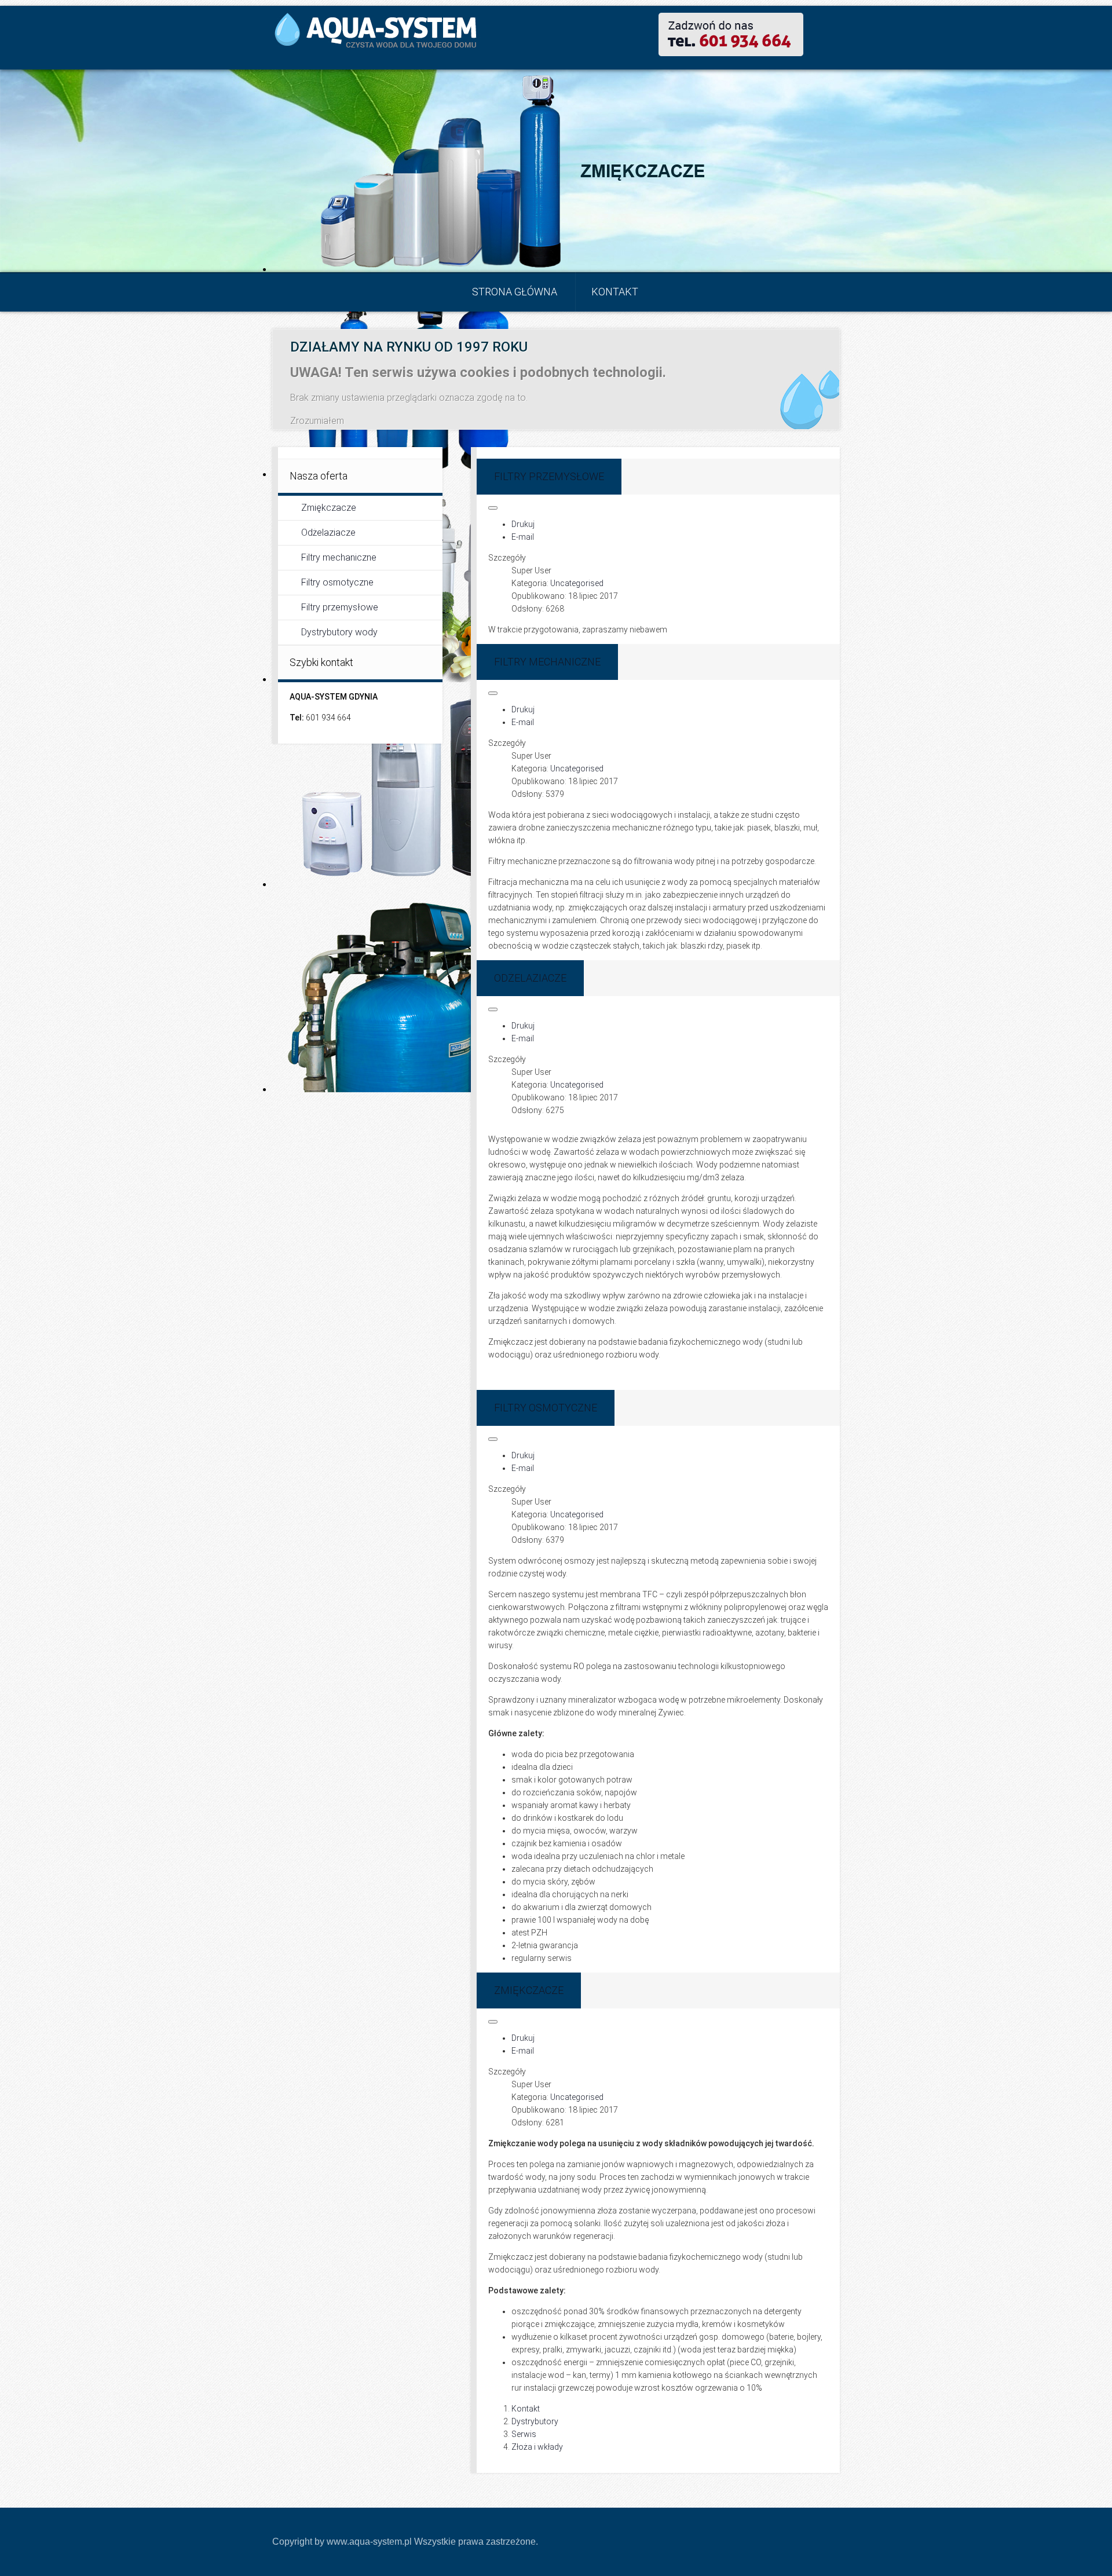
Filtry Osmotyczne (546, 1408)
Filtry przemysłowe (340, 607)
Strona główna (515, 292)
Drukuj (523, 524)
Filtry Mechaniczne (547, 662)
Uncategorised (577, 583)
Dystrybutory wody (339, 632)
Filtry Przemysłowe (549, 476)
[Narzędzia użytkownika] (493, 508)
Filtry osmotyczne (337, 582)
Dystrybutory (535, 2421)
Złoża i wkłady (537, 2447)
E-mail (523, 537)
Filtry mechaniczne (339, 557)
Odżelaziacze (328, 533)
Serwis (524, 2434)
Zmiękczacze (329, 508)
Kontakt (615, 292)
